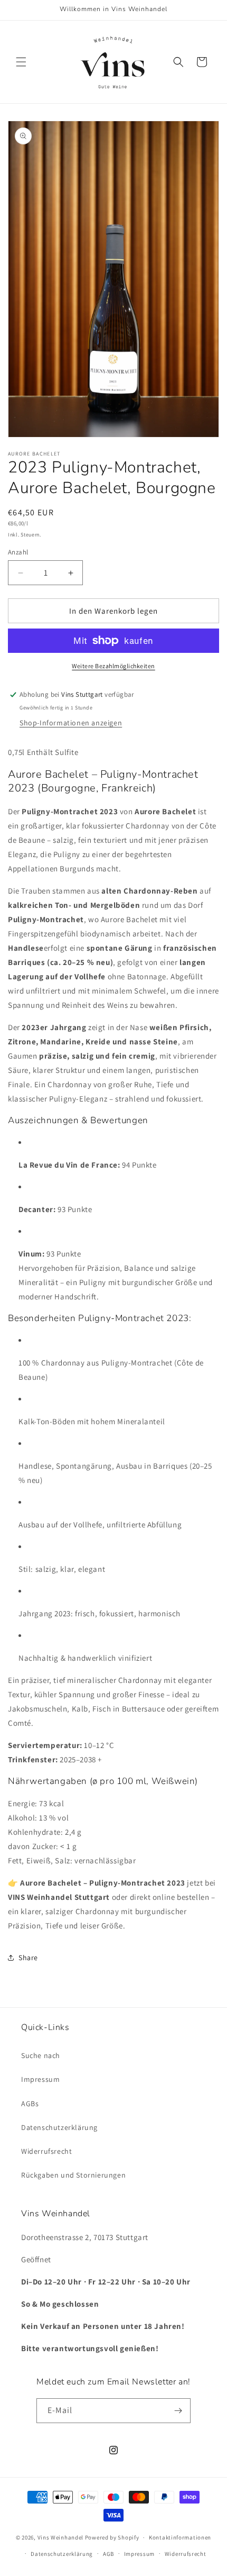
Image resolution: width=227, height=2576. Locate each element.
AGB (108, 2554)
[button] (21, 62)
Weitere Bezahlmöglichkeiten (113, 666)
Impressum (40, 2079)
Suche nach (41, 2055)
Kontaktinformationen (180, 2537)
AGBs (30, 2104)
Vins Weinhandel (61, 2537)
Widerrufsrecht (46, 2151)
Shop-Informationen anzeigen (71, 723)
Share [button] (28, 1958)
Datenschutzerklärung (59, 2127)
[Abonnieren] (178, 2411)
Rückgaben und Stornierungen (73, 2175)
